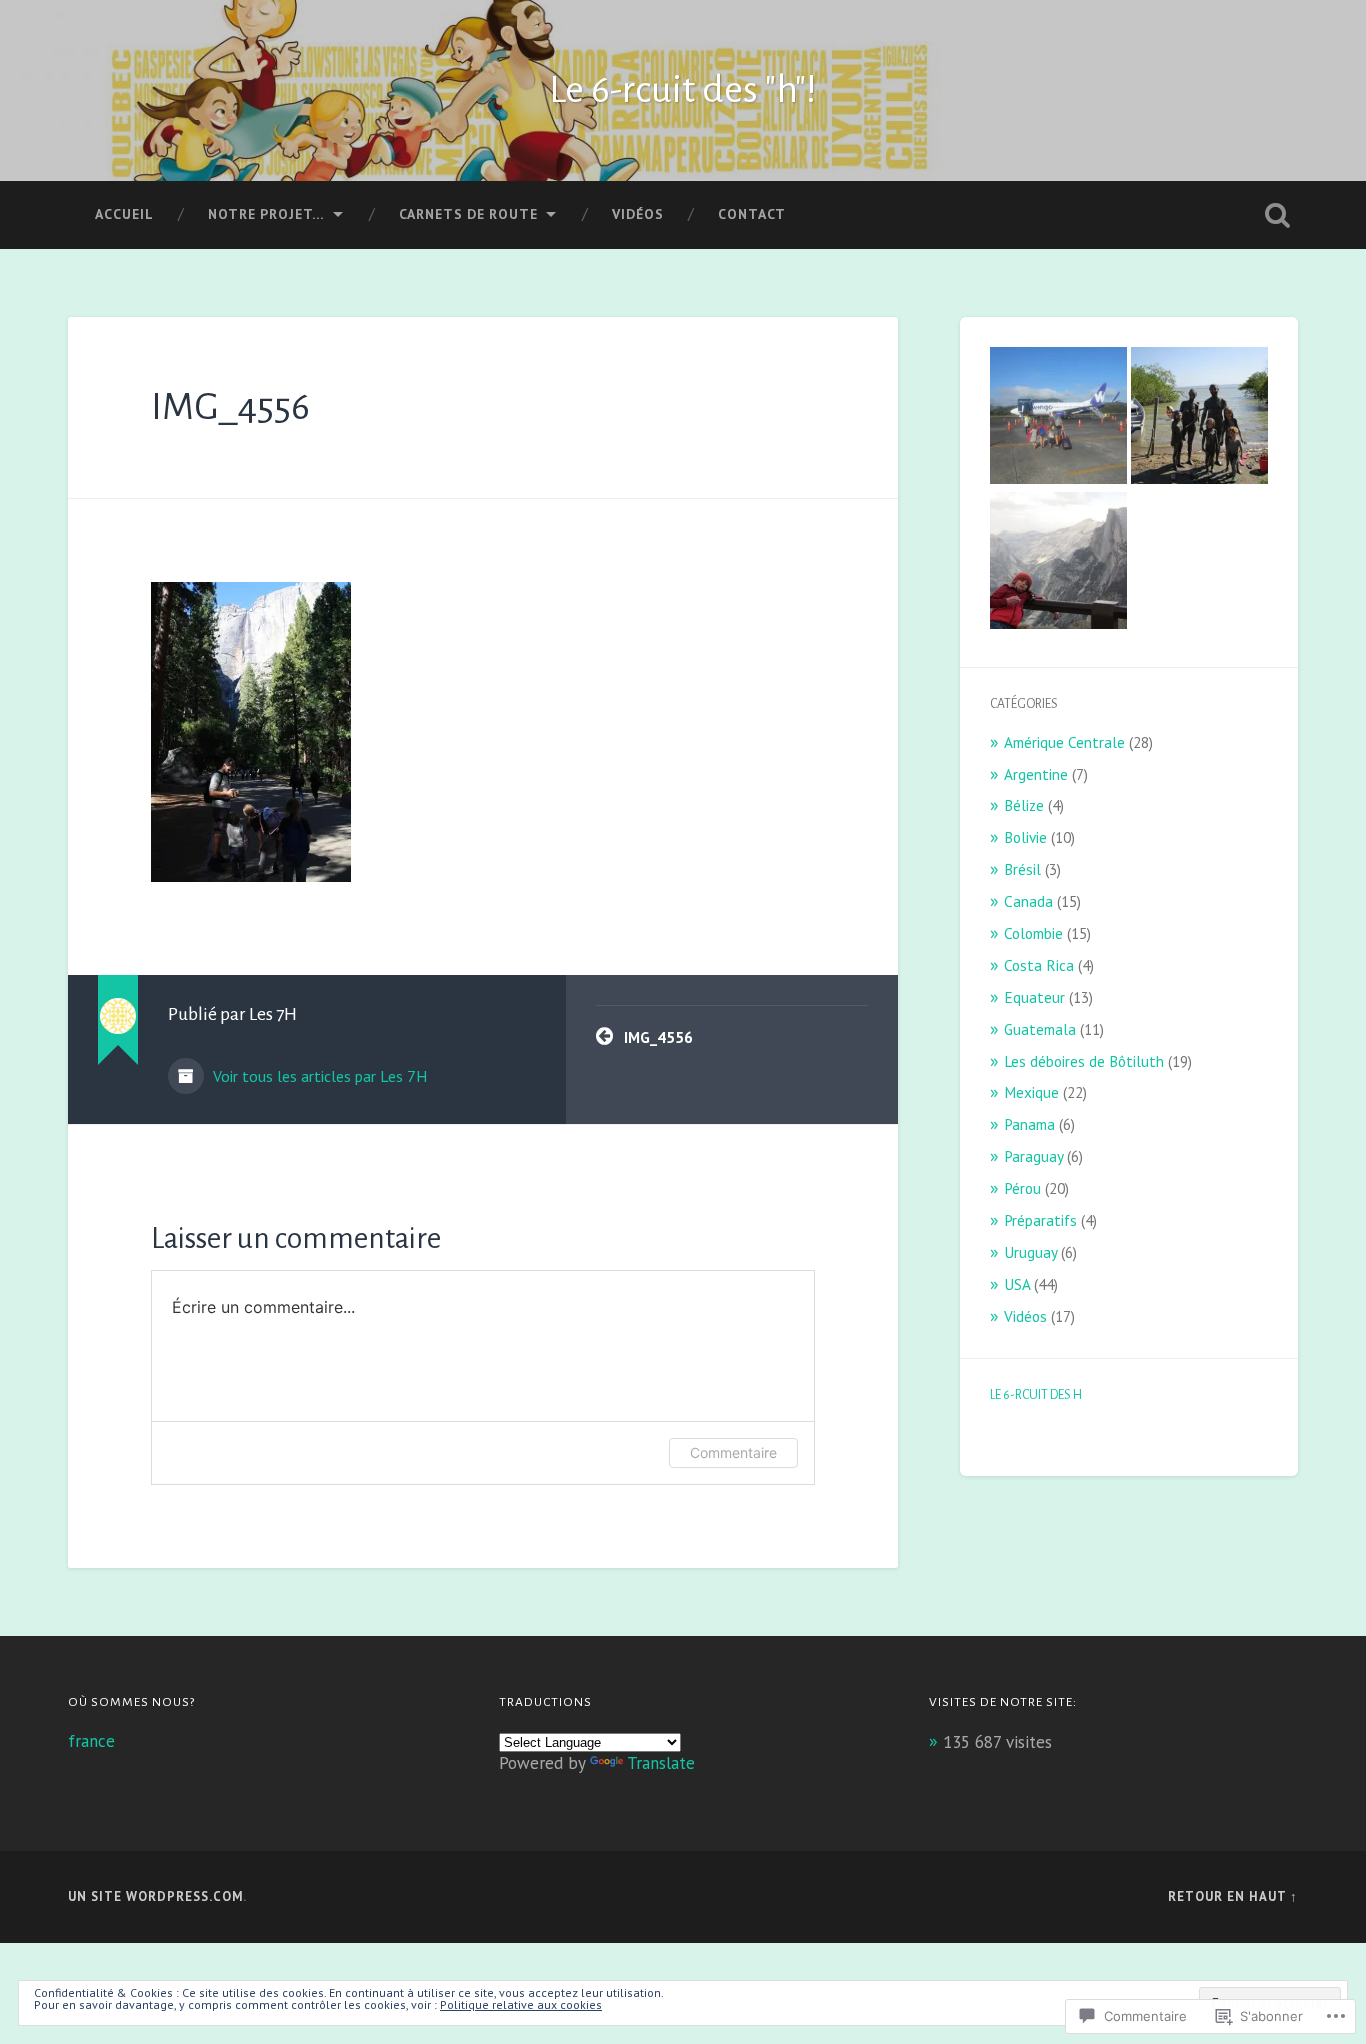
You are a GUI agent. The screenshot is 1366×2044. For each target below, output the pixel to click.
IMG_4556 (230, 407)
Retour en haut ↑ (1233, 1896)
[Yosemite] (1058, 562)
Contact (752, 214)
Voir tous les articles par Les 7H (318, 1076)
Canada (1028, 901)
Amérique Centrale (1064, 742)
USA (1017, 1284)
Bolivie (1025, 837)
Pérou (1022, 1188)
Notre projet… (266, 214)
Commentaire (733, 1452)
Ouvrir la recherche (1278, 215)
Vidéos (638, 214)
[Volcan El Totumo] (1199, 417)
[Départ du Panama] (1058, 417)
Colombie (1033, 933)
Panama (1029, 1124)
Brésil (1022, 869)
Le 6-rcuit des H (1036, 1395)
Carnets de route (468, 214)
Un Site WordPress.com (155, 1896)
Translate (661, 1763)
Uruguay (1030, 1252)
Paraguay (1033, 1156)
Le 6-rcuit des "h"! (683, 90)
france (91, 1741)
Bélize (1024, 805)
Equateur (1034, 997)
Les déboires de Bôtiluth (1084, 1061)
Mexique (1031, 1092)
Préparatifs (1040, 1220)
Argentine (1036, 774)
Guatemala (1040, 1029)
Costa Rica (1039, 965)
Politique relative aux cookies (521, 2004)
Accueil (124, 214)
